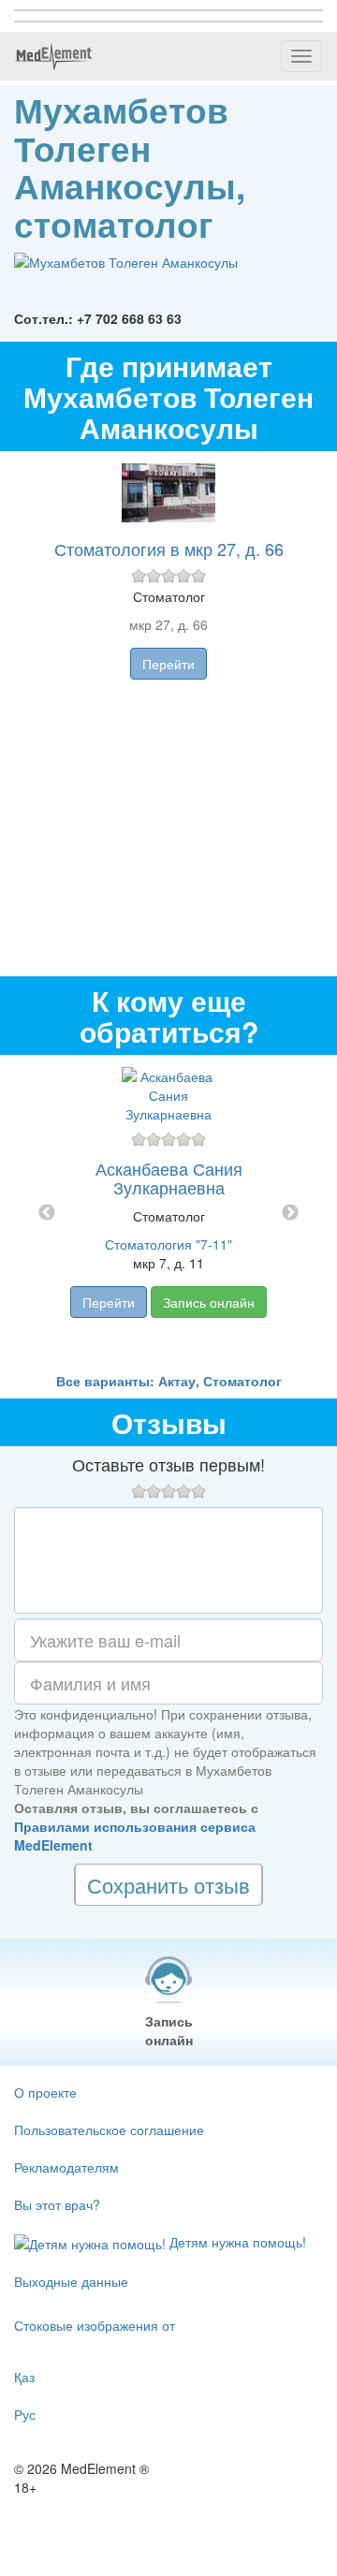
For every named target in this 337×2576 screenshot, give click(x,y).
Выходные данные (71, 2281)
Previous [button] (47, 1213)
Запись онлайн (209, 1302)
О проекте (45, 2092)
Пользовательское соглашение (109, 2130)
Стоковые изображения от (95, 2325)
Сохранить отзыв (168, 1885)
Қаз (24, 2377)
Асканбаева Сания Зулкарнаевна (169, 1178)
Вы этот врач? (57, 2204)
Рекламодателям (66, 2167)
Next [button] (290, 1213)
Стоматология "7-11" (168, 1244)
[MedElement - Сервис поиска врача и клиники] (53, 56)
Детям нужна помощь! (236, 2242)
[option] (168, 1213)
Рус (25, 2414)
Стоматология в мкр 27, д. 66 (169, 549)
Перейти (168, 664)
